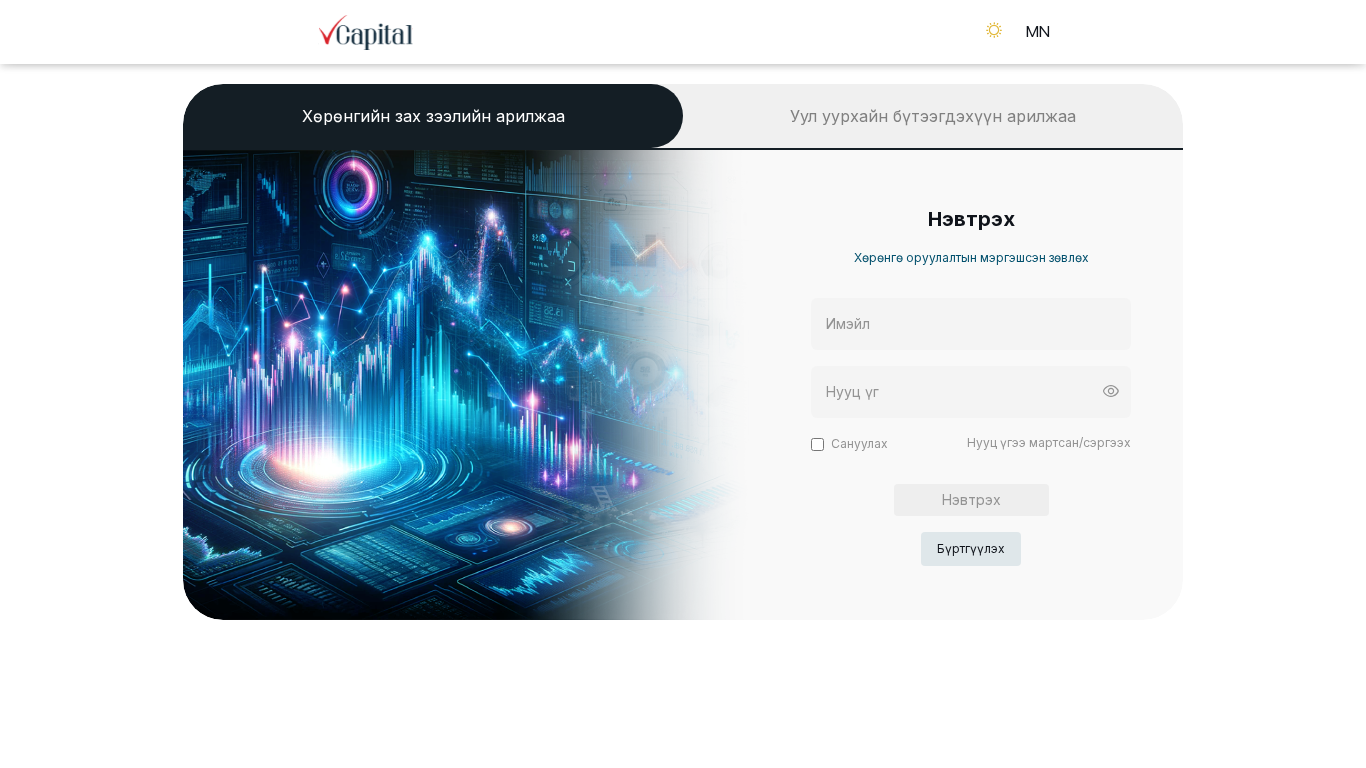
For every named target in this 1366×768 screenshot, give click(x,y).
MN (1038, 31)
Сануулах (859, 443)
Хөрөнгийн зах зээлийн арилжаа (433, 116)
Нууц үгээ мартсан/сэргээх (1049, 442)
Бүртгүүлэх (971, 548)
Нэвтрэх (971, 499)
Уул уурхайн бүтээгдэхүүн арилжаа (933, 116)
